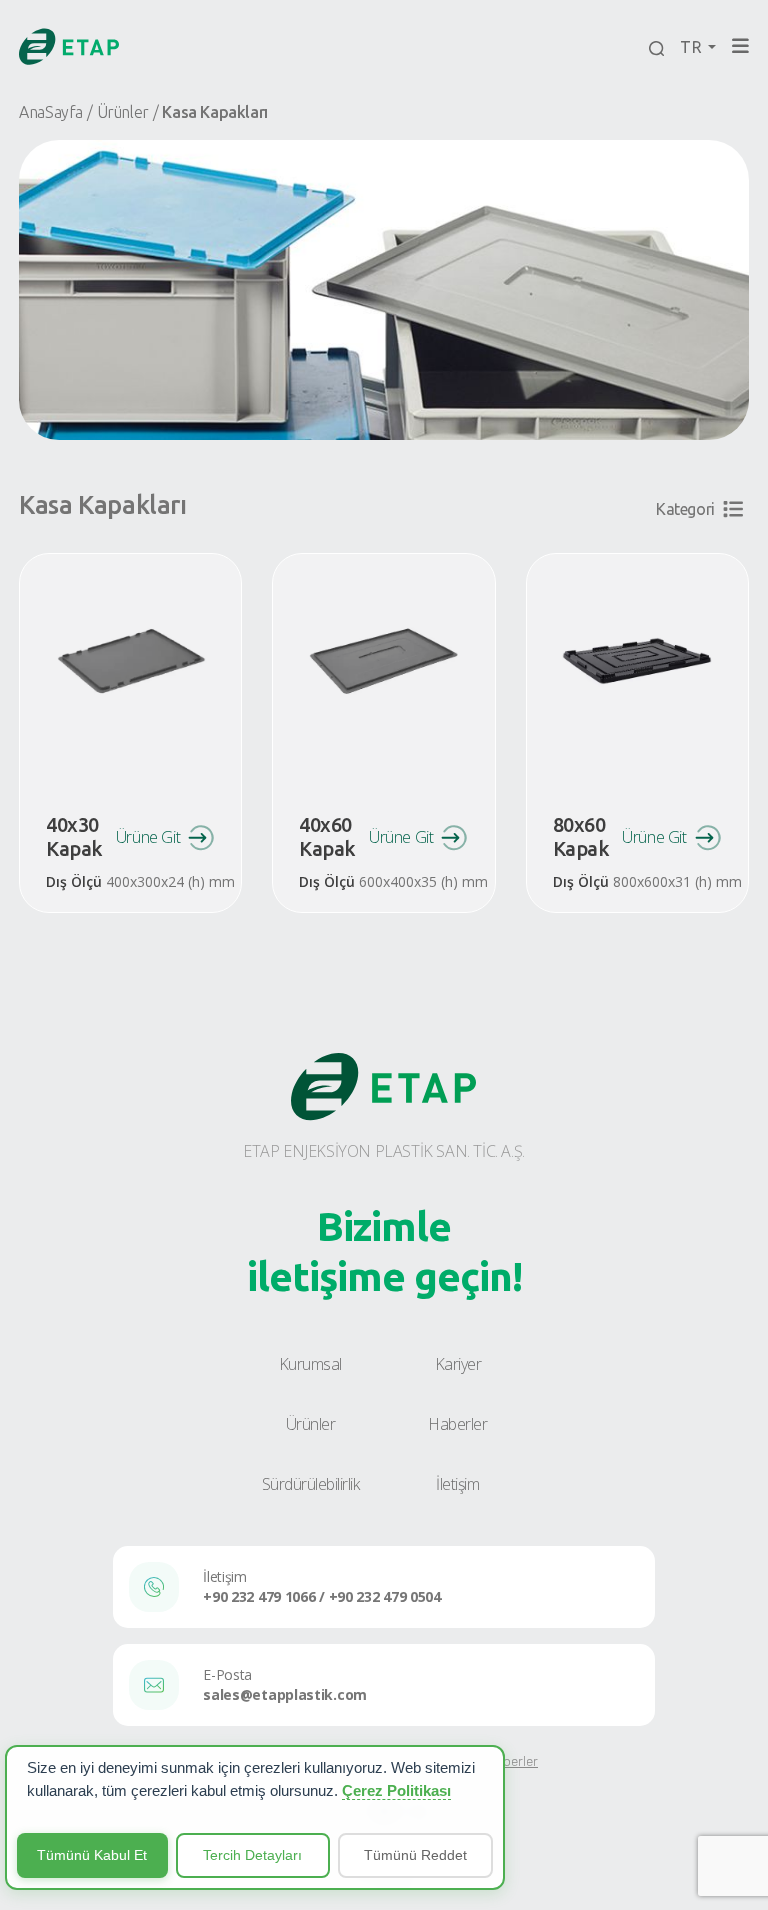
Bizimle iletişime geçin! (384, 1251)
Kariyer (458, 1364)
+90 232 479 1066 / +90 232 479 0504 (322, 1596)
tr (692, 47)
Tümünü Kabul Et (92, 1855)
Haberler (457, 1424)
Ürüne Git (148, 837)
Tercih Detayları (252, 1855)
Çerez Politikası (396, 1790)
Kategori (685, 509)
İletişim (457, 1484)
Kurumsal (310, 1364)
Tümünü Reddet (415, 1855)
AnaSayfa (51, 112)
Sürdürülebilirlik (311, 1484)
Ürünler (123, 112)
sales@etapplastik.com (285, 1694)
